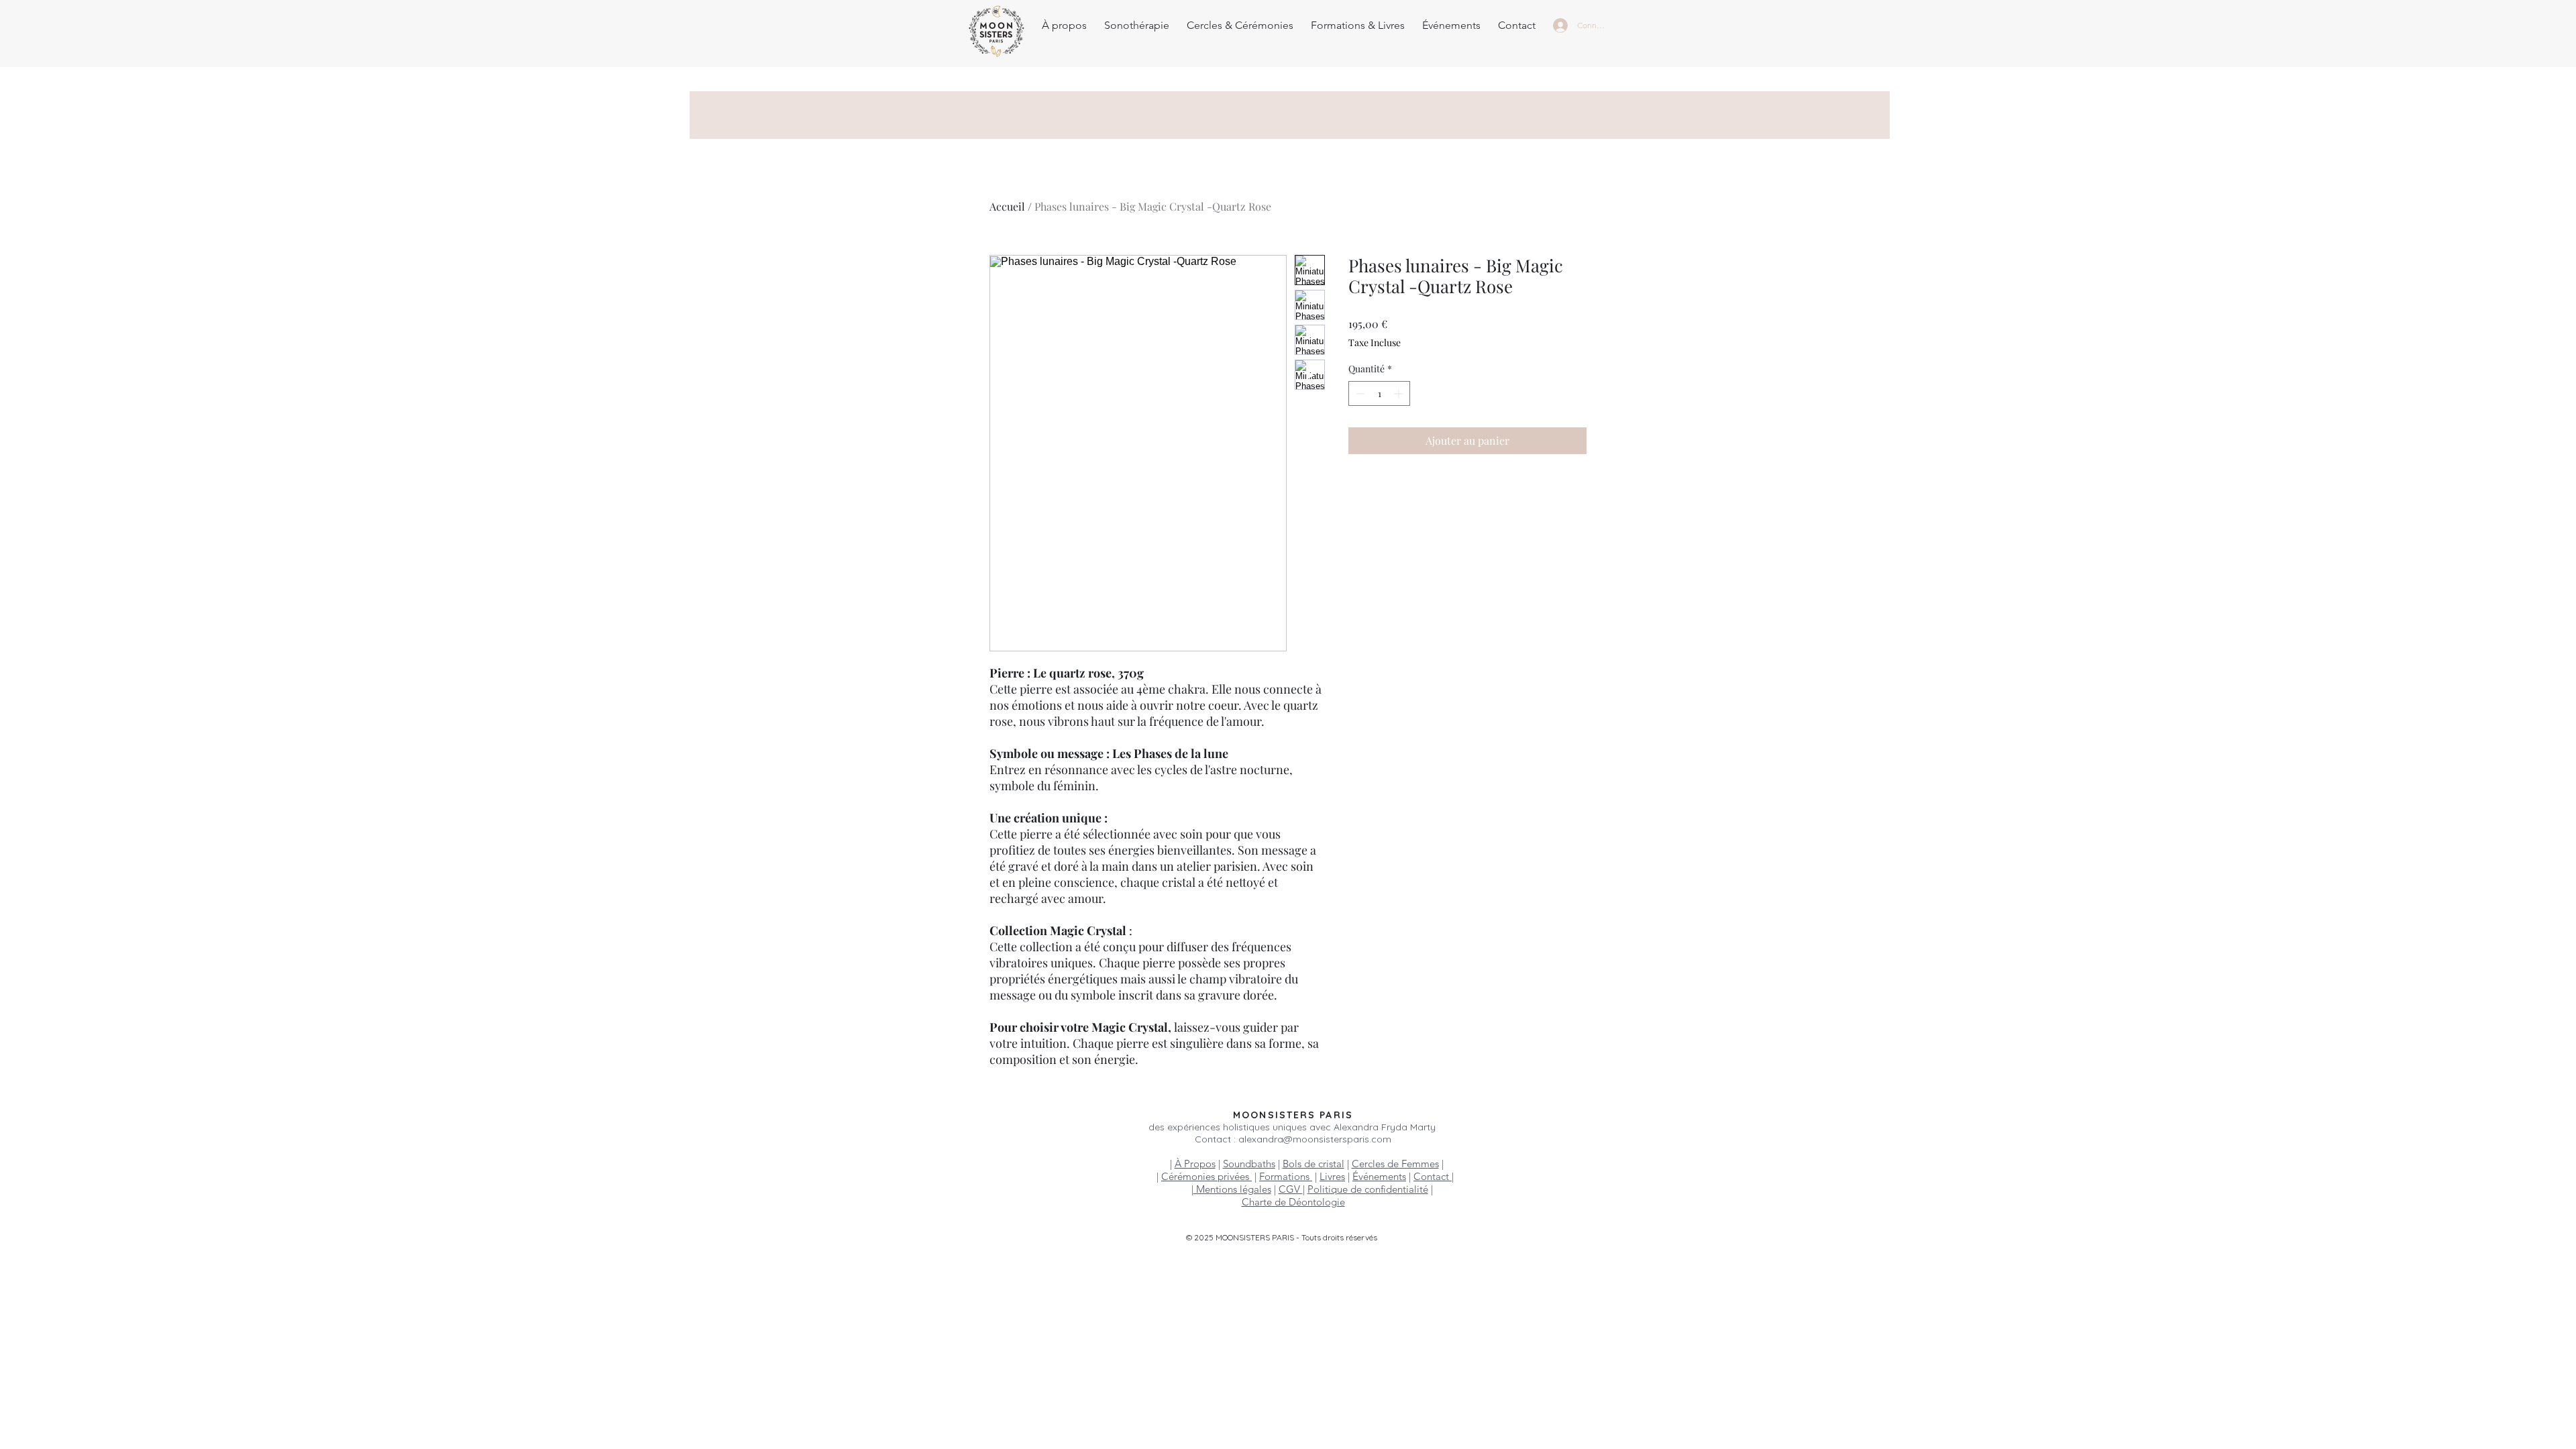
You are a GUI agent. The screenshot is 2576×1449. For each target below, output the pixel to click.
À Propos (1195, 1164)
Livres (1332, 1176)
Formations (1286, 1176)
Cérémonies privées (1206, 1176)
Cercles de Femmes (1395, 1164)
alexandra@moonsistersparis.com (1315, 1139)
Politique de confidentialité (1368, 1189)
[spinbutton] (1379, 393)
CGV (1291, 1189)
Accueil (1007, 206)
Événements (1379, 1176)
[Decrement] (1359, 393)
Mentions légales (1232, 1189)
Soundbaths (1249, 1164)
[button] (1137, 25)
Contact (1433, 1176)
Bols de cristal (1313, 1164)
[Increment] (1400, 393)
